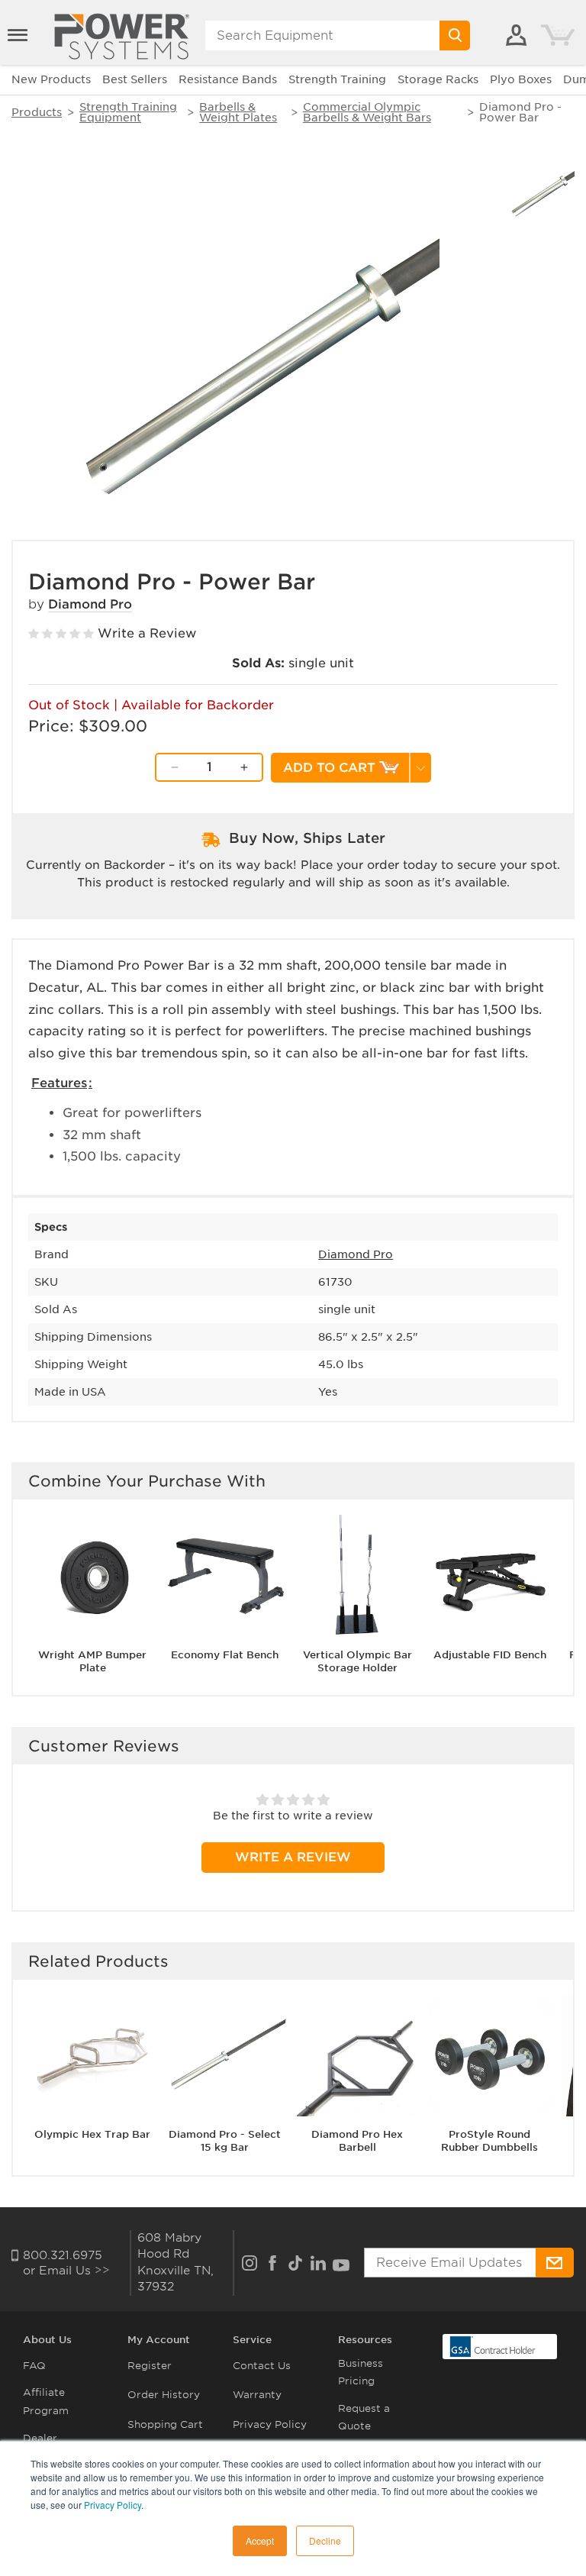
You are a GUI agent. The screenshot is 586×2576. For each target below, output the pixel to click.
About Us (47, 2340)
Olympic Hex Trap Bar (92, 2134)
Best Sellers (135, 79)
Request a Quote (364, 2417)
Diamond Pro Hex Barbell (357, 2141)
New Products (51, 79)
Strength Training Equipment (128, 112)
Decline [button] (325, 2540)
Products (37, 112)
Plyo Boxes (521, 79)
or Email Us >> (66, 2271)
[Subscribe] (555, 2263)
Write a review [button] (293, 1857)
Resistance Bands (228, 79)
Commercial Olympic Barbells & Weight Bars (367, 112)
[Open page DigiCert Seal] (493, 2345)
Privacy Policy (113, 2505)
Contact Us (262, 2366)
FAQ (34, 2366)
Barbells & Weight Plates (238, 112)
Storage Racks (438, 79)
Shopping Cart (165, 2424)
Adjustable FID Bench (490, 1655)
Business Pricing (361, 2372)
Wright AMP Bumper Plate (92, 1661)
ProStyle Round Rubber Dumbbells (489, 2141)
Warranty (257, 2395)
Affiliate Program (46, 2401)
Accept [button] (260, 2540)
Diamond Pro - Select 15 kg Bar (225, 2141)
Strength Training (337, 79)
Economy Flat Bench (225, 1655)
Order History (164, 2395)
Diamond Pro (90, 604)
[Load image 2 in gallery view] (541, 190)
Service (252, 2340)
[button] (19, 35)
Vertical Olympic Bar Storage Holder (357, 1661)
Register (150, 2366)
